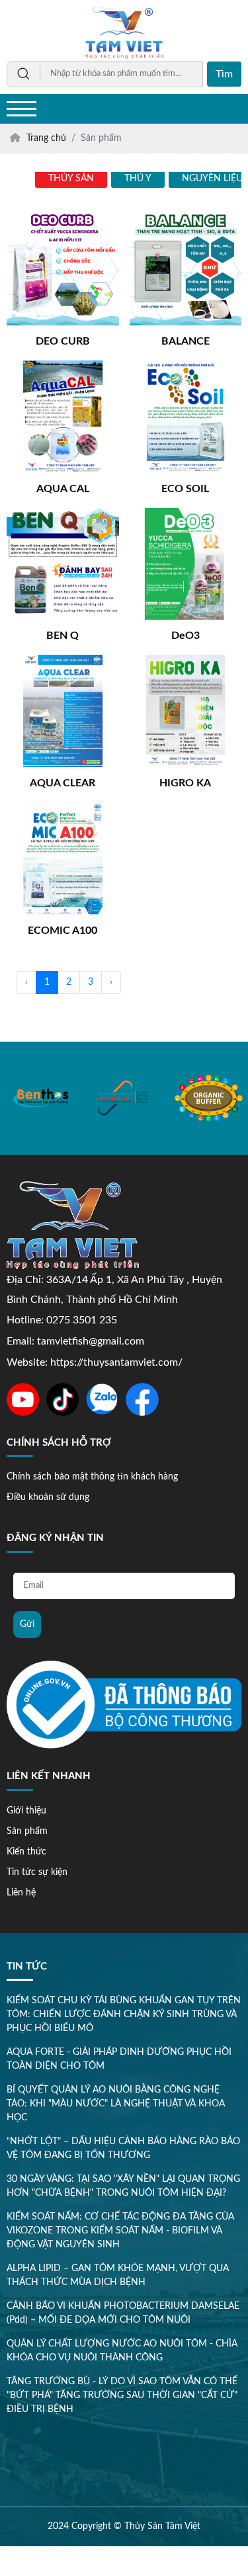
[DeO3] (186, 564)
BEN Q (62, 636)
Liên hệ (21, 1893)
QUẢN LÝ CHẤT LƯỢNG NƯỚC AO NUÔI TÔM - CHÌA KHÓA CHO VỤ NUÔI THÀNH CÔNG (122, 2351)
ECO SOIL (185, 489)
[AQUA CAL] (63, 417)
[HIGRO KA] (186, 711)
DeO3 (186, 636)
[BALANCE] (186, 269)
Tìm (224, 74)
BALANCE (186, 341)
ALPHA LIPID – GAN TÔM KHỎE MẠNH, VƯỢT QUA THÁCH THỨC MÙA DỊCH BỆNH (118, 2275)
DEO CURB (63, 341)
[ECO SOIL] (186, 417)
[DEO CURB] (63, 269)
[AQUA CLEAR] (63, 711)
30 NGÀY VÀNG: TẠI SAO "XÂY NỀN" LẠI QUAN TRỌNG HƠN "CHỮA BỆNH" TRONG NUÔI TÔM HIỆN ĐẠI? (123, 2186)
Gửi (27, 1624)
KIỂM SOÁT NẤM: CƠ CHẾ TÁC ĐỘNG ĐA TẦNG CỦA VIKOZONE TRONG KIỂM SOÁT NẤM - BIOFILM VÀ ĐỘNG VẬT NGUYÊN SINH (120, 2231)
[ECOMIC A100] (63, 858)
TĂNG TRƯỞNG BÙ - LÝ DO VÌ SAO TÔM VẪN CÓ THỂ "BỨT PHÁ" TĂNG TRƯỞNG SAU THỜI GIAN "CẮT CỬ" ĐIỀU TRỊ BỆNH (122, 2395)
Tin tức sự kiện (37, 1872)
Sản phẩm (27, 1831)
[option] (41, 1098)
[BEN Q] (63, 564)
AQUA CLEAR (62, 783)
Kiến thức (26, 1852)
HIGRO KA (185, 783)
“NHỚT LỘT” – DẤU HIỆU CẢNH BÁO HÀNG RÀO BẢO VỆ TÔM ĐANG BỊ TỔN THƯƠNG (123, 2148)
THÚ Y (138, 179)
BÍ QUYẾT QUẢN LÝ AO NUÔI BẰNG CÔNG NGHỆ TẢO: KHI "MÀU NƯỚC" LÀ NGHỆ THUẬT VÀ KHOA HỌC (116, 2104)
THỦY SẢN (71, 179)
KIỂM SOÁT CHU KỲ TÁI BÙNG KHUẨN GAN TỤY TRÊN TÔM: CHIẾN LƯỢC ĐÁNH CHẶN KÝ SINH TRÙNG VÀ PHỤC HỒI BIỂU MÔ (124, 2015)
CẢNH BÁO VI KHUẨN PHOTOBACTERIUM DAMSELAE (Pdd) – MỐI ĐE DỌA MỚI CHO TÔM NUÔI (123, 2313)
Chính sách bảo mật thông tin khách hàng (92, 1477)
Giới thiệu (26, 1811)
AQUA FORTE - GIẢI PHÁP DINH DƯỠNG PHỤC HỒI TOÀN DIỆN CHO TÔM (119, 2059)
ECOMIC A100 (62, 931)
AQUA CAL (63, 489)
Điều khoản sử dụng (48, 1497)
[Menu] (21, 109)
